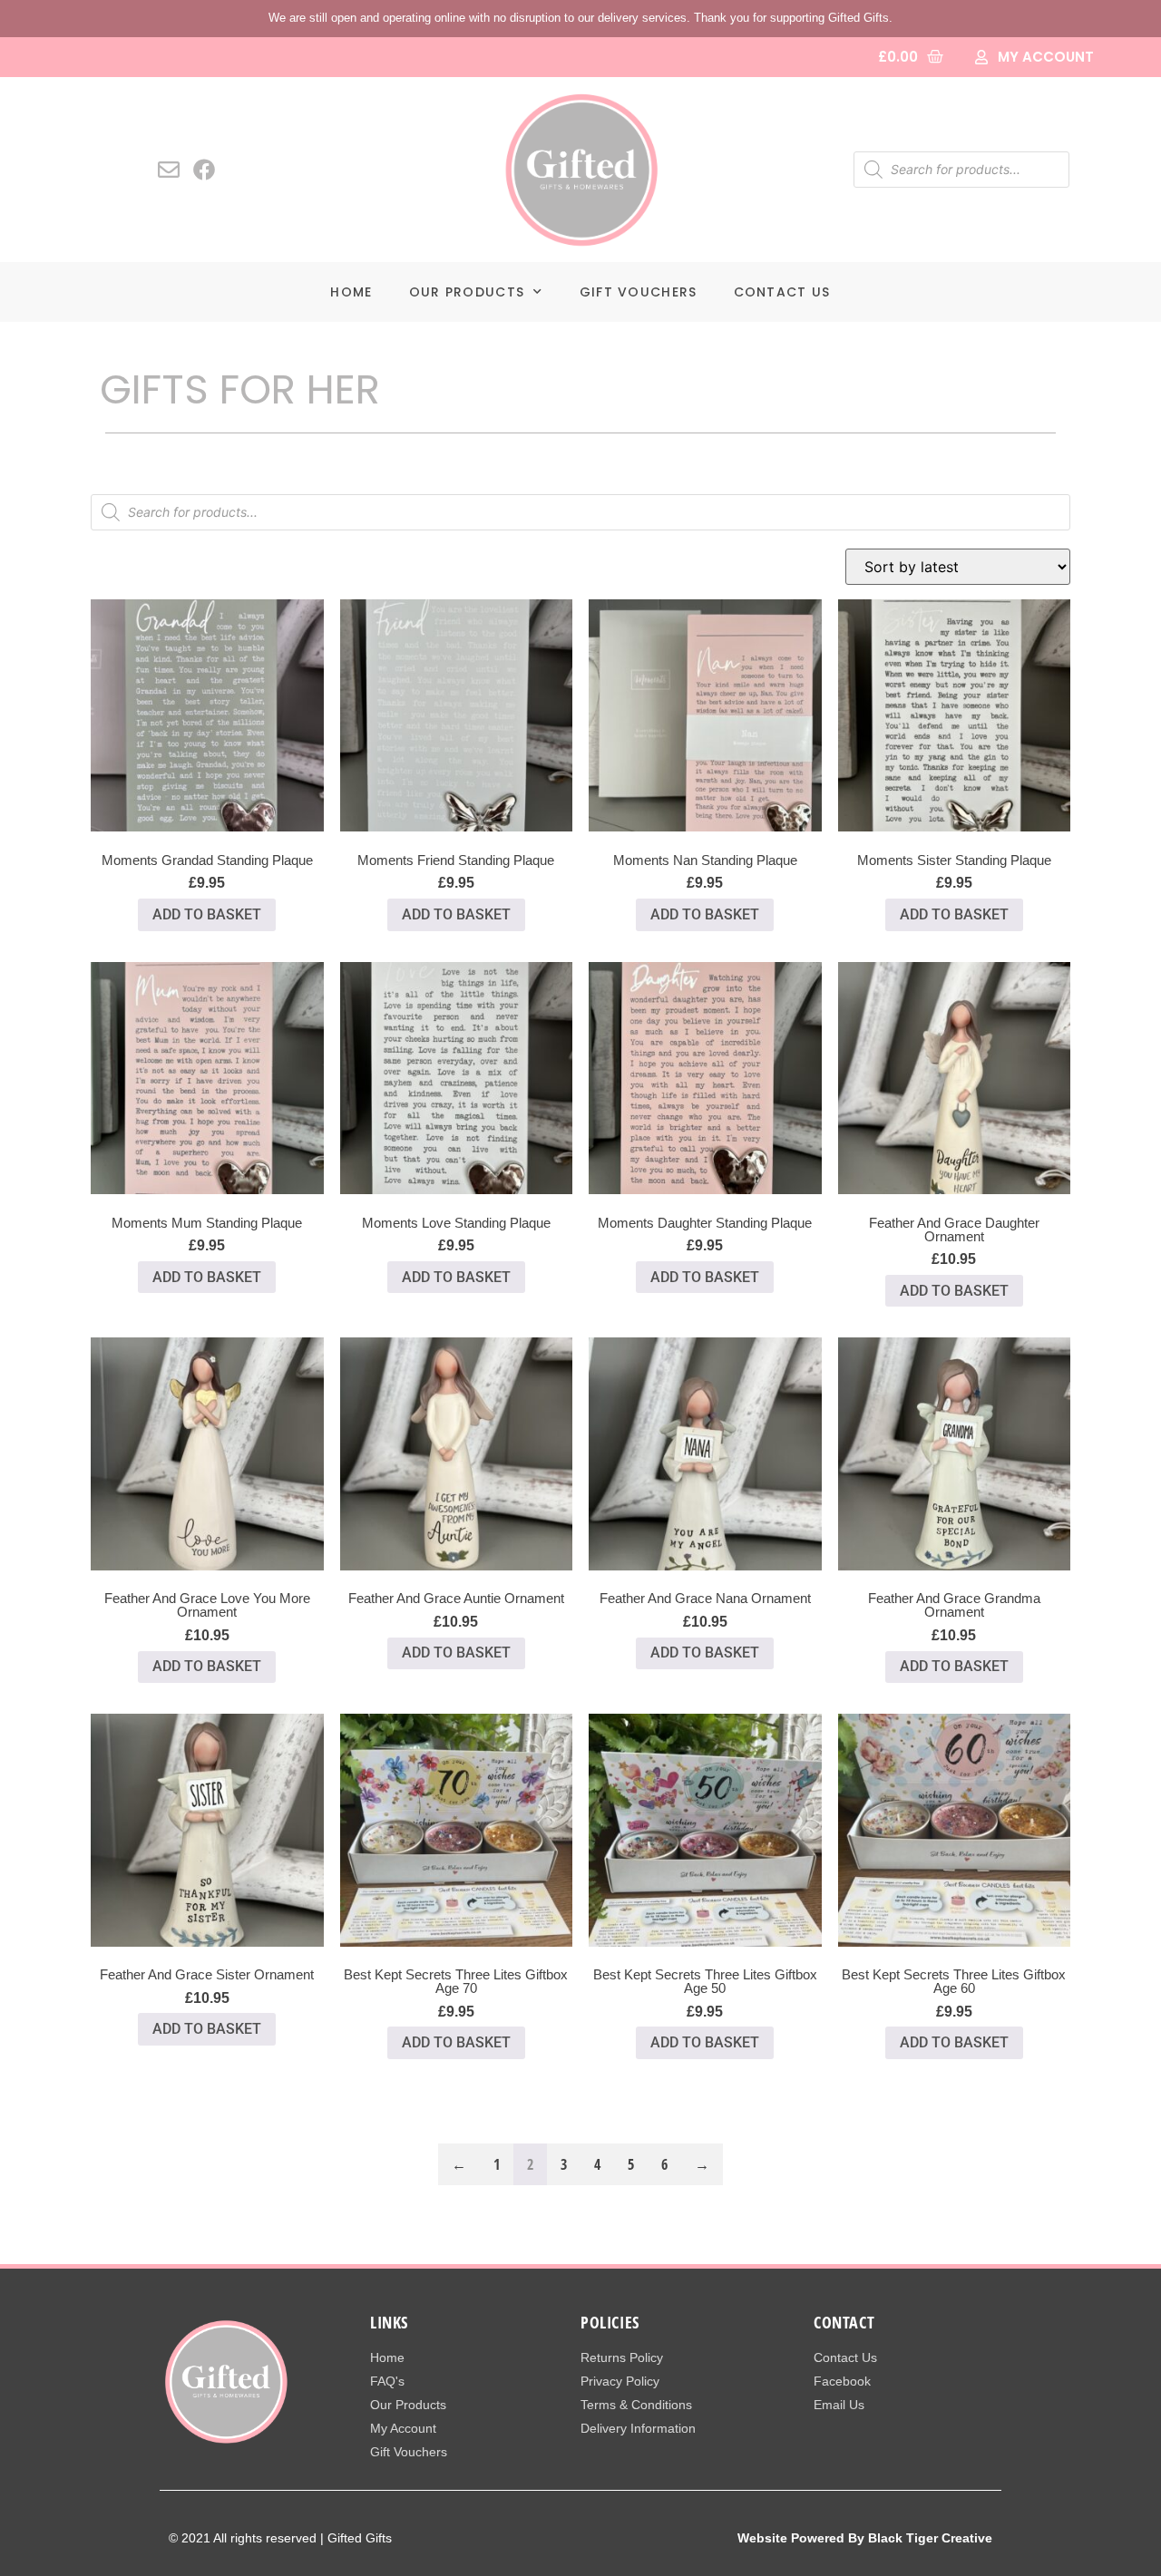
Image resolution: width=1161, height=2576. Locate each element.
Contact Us (782, 292)
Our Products (467, 292)
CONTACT (844, 2322)
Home (351, 292)
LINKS (389, 2322)
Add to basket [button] (207, 914)
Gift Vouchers (639, 292)
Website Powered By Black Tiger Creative (865, 2538)
